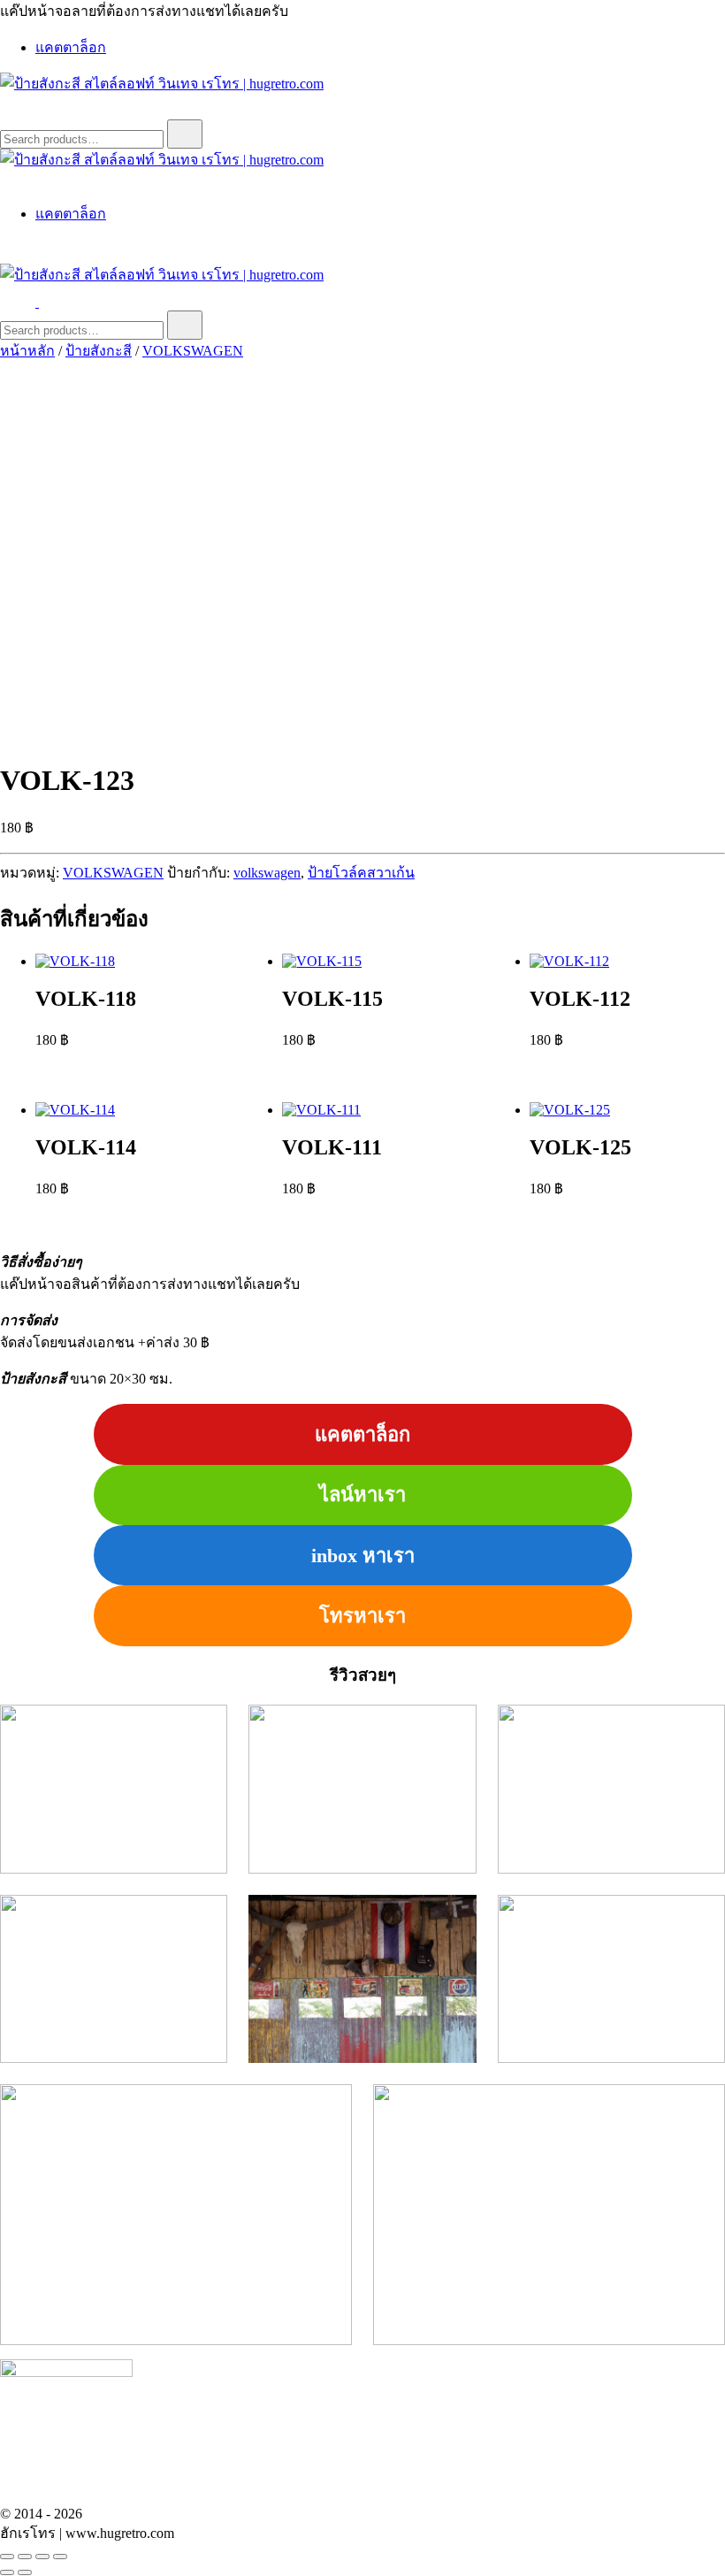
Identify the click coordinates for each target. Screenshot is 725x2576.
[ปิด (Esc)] (60, 2557)
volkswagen (267, 873)
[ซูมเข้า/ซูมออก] (7, 2557)
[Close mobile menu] (7, 180)
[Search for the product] (185, 134)
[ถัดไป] (25, 2572)
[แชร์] (42, 2557)
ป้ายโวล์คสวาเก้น (361, 873)
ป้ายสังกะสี (99, 351)
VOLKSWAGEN (193, 351)
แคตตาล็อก (71, 47)
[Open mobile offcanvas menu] (46, 302)
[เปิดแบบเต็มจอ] (25, 2557)
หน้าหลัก (27, 351)
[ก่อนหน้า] (7, 2572)
